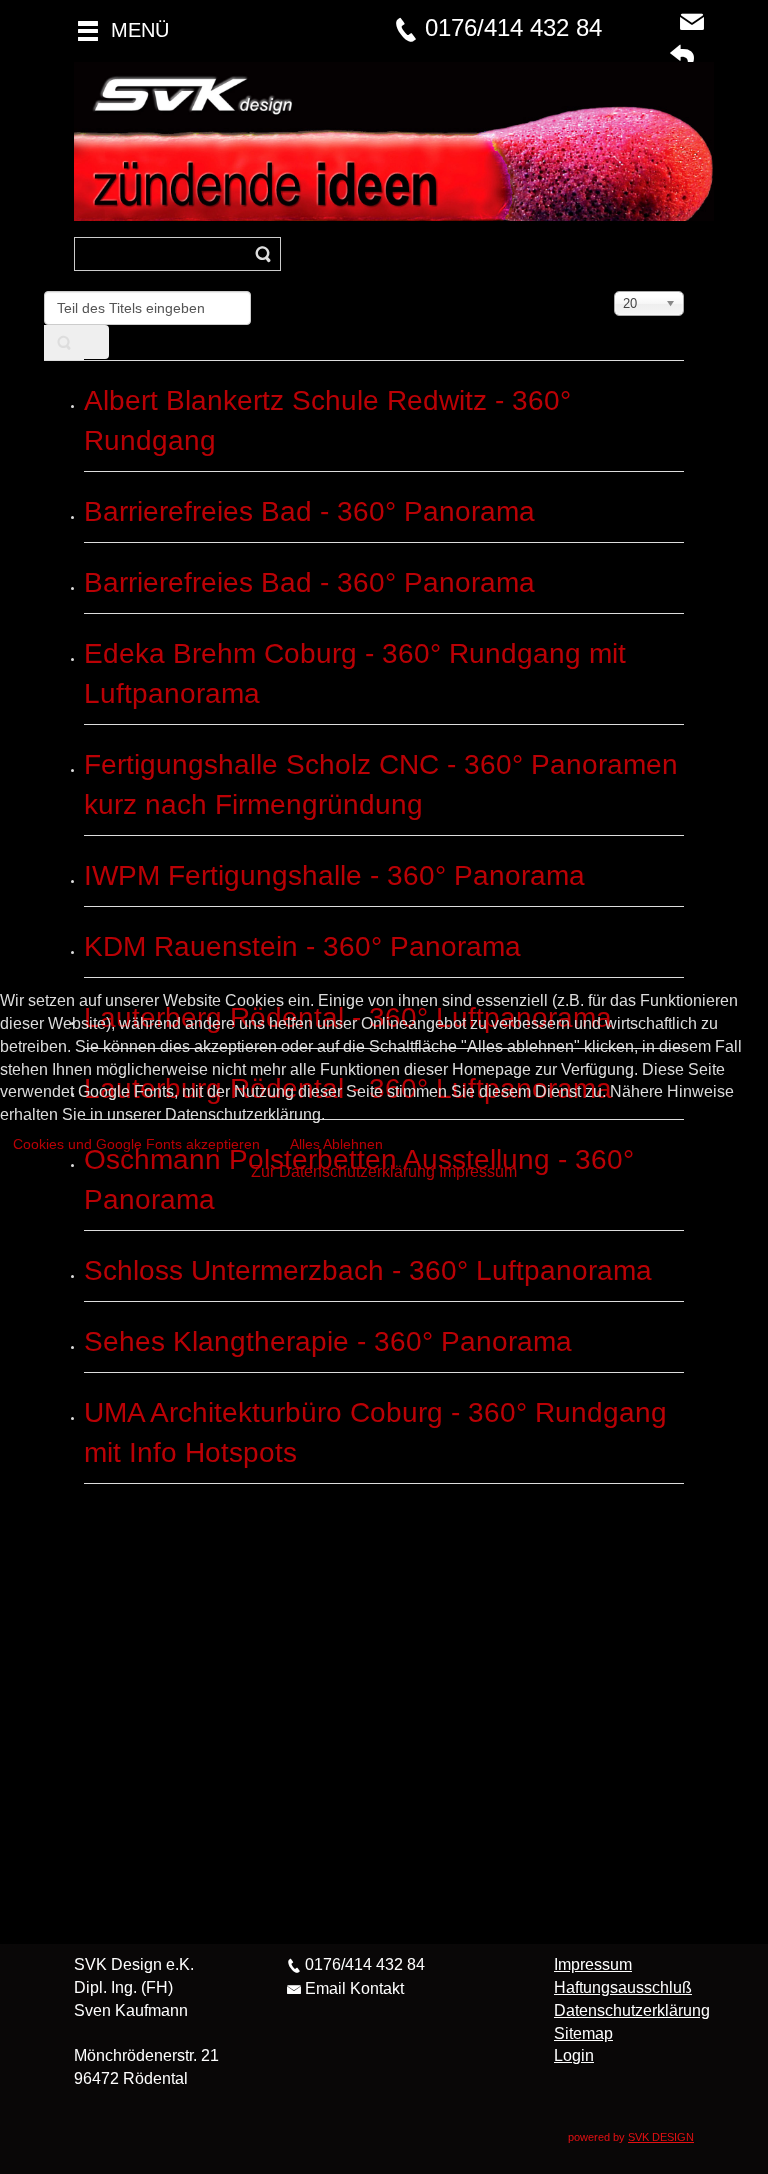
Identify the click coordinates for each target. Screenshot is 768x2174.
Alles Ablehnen (336, 1144)
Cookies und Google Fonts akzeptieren (136, 1144)
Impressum (478, 1171)
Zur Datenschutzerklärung (343, 1171)
